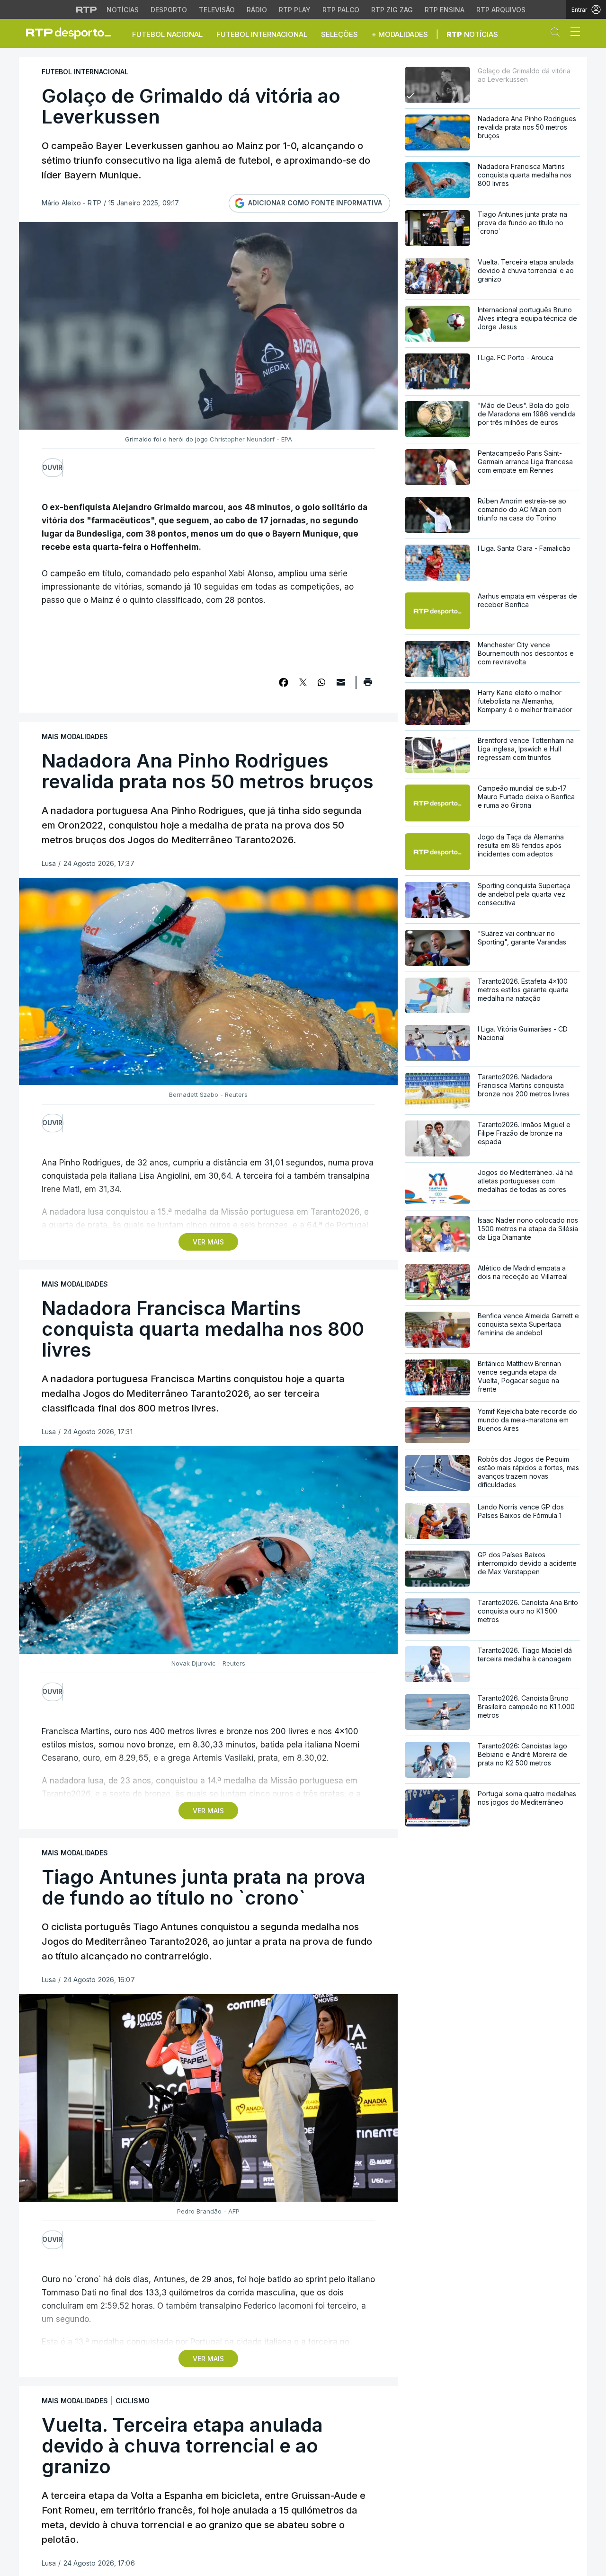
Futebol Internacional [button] (262, 34)
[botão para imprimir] (368, 685)
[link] (72, 33)
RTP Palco (341, 10)
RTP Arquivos (501, 10)
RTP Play (295, 10)
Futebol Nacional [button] (167, 34)
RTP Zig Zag (392, 10)
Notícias (123, 10)
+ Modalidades (400, 34)
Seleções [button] (339, 34)
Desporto (169, 10)
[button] (558, 34)
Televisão (217, 10)
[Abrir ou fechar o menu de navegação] (572, 33)
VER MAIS (208, 1242)
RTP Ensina (445, 10)
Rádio (257, 10)
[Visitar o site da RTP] (87, 9)
